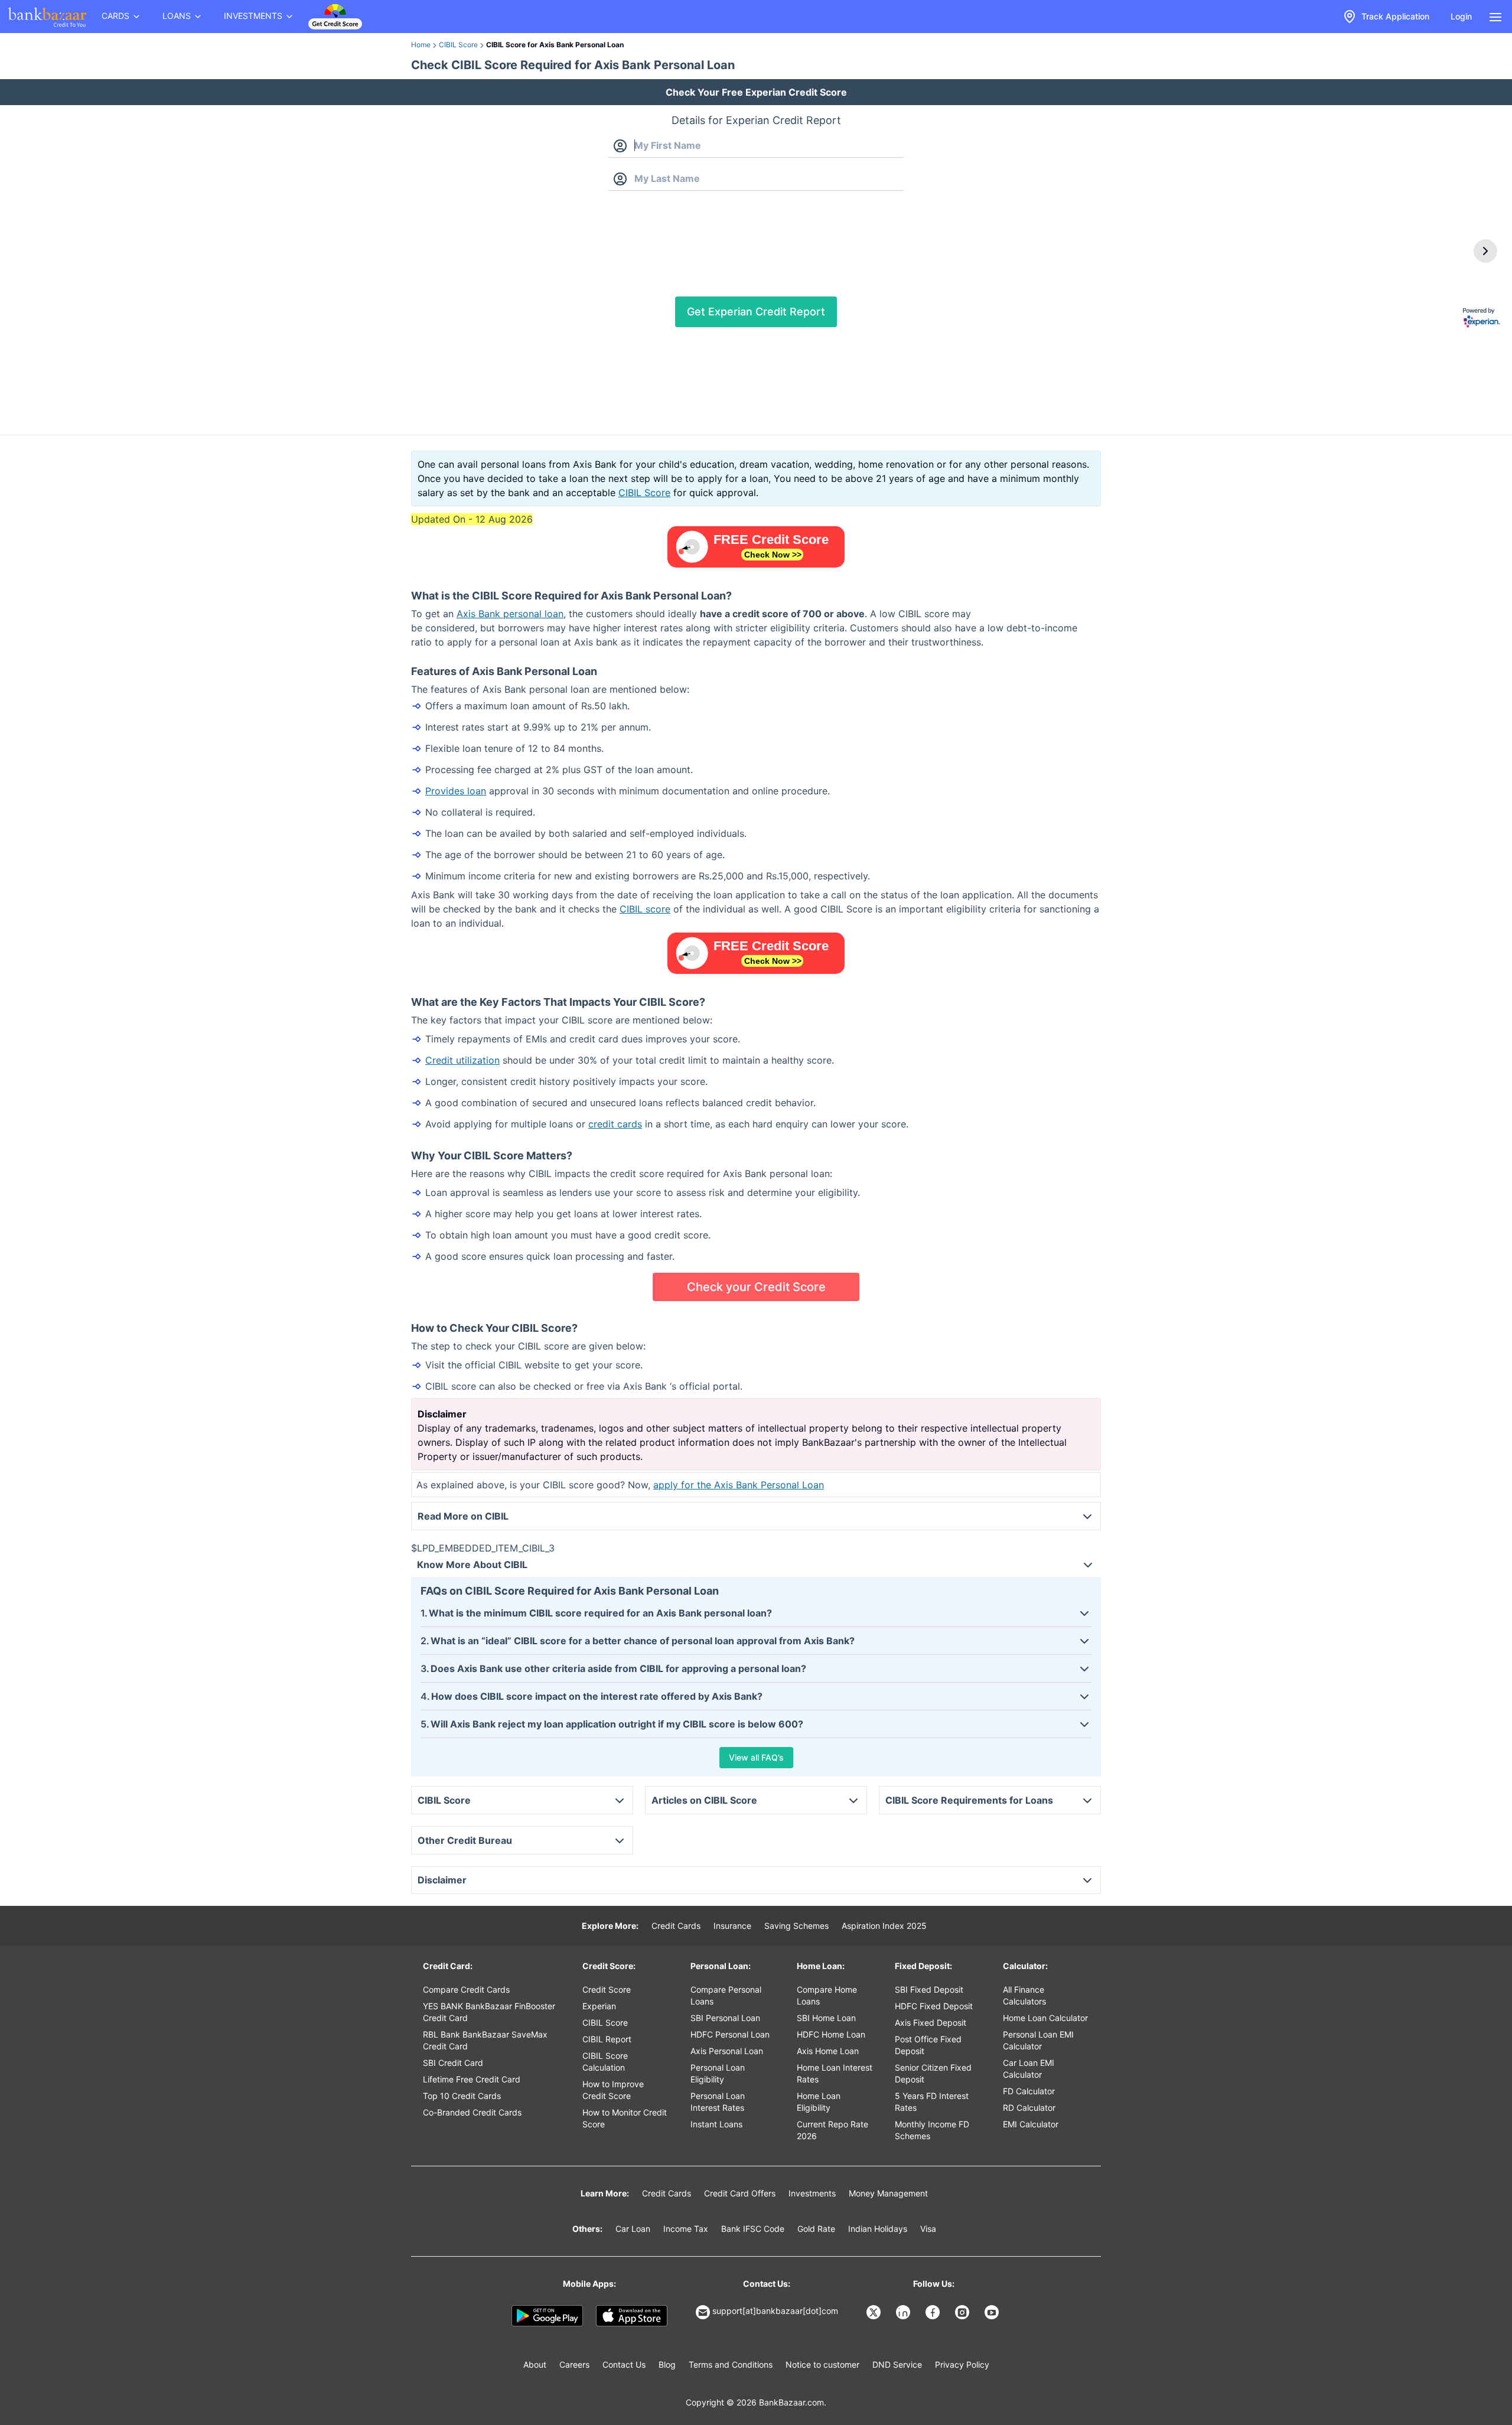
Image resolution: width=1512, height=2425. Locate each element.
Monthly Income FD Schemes (932, 2130)
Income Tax (686, 2229)
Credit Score (607, 1989)
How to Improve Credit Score (613, 2090)
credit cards (615, 1124)
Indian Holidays (878, 2229)
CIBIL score (645, 909)
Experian (599, 2006)
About (535, 2364)
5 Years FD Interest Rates (932, 2102)
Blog (667, 2364)
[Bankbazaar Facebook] (934, 2312)
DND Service (897, 2364)
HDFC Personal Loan (730, 2034)
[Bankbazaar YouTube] (993, 2312)
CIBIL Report (607, 2039)
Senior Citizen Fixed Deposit (933, 2073)
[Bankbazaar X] (875, 2312)
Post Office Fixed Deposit (928, 2045)
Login (1461, 16)
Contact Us (624, 2364)
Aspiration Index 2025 (884, 1926)
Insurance (732, 1926)
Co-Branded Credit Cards (472, 2112)
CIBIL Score (458, 45)
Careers (574, 2364)
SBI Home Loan (826, 2018)
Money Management (888, 2193)
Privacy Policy (962, 2364)
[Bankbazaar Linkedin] (904, 2312)
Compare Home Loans (827, 1995)
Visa (928, 2229)
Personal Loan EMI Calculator (1038, 2040)
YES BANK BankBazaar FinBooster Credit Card (489, 2012)
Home (421, 45)
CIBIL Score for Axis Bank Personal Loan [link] (555, 45)
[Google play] (547, 2316)
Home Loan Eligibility (819, 2102)
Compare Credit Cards (466, 1989)
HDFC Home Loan (831, 2034)
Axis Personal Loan (727, 2051)
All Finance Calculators (1024, 1995)
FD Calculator (1029, 2091)
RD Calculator (1029, 2108)
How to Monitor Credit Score (625, 2118)
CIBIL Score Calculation (605, 2061)
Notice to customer (822, 2364)
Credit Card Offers (740, 2193)
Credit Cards (676, 1926)
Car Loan (633, 2229)
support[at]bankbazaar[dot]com (775, 2311)
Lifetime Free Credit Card (472, 2079)
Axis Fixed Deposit (931, 2023)
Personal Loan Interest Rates (718, 2102)
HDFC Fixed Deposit (934, 2006)
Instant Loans (716, 2124)
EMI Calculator (1031, 2124)
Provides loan (456, 791)
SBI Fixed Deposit (929, 1989)
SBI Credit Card (453, 2063)
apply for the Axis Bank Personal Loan (739, 1485)
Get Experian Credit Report (756, 312)
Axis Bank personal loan (510, 614)
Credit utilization (462, 1060)
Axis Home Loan (828, 2051)
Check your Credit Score (756, 1287)
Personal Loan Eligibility (718, 2073)
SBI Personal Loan (725, 2018)
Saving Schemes (796, 1926)
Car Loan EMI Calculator (1029, 2069)
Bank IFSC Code (753, 2229)
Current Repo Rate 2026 (832, 2130)
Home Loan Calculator (1045, 2018)
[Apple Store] (632, 2316)
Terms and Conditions (731, 2364)
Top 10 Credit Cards (462, 2096)
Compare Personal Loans (726, 1995)
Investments (812, 2193)
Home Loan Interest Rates (835, 2073)
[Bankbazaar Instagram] (963, 2312)
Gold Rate (816, 2229)
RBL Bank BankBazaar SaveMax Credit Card (485, 2040)
